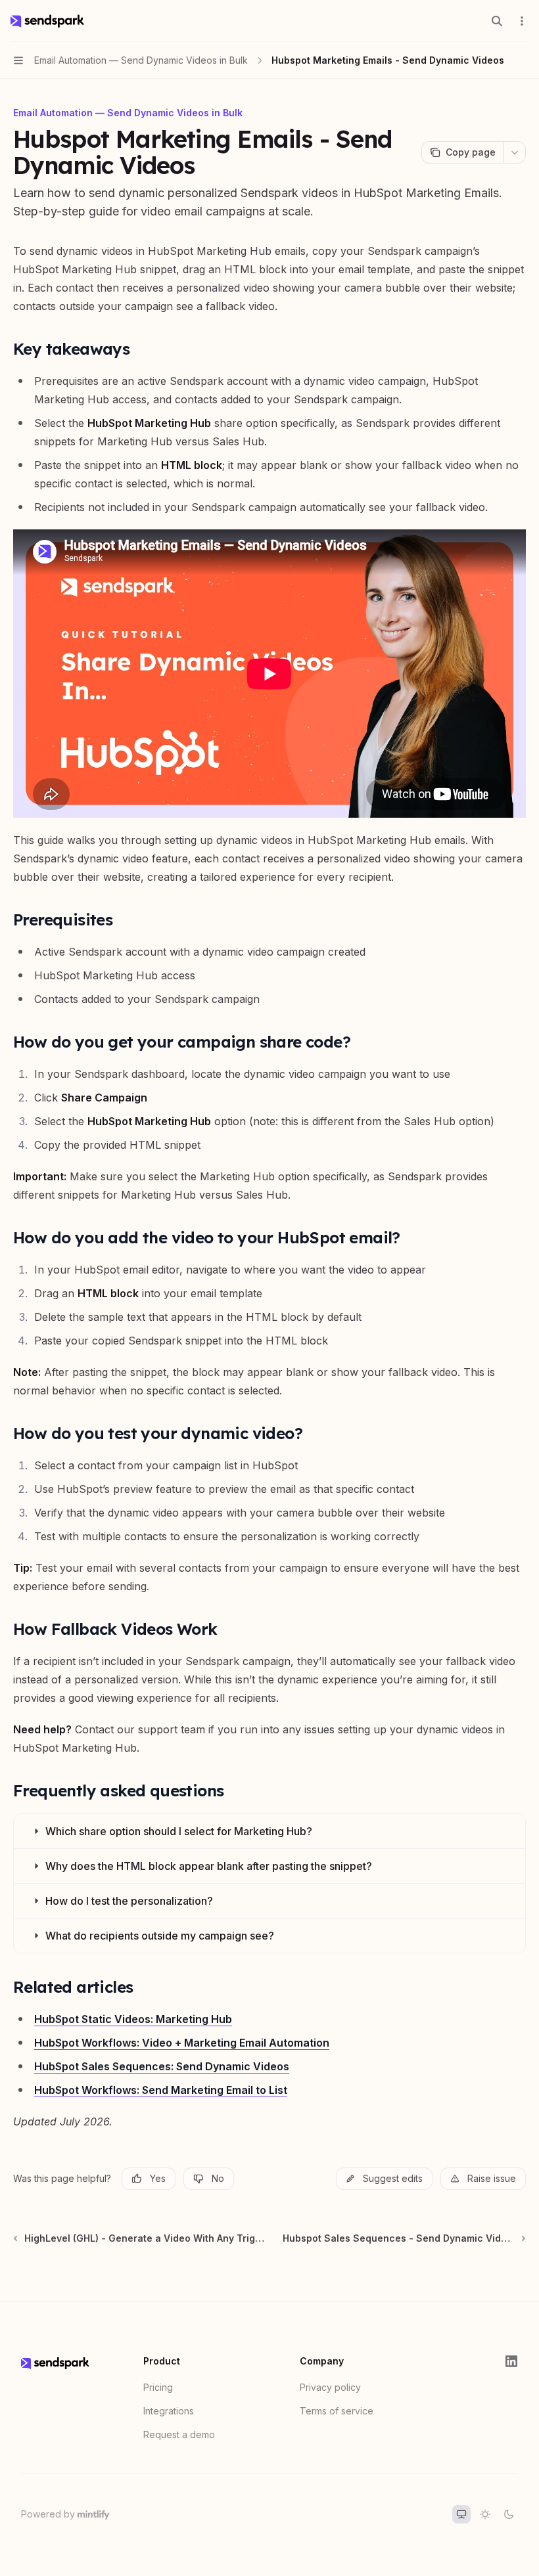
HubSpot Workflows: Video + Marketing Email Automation (182, 2043)
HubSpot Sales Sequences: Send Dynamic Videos (162, 2066)
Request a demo (179, 2434)
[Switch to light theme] (485, 2514)
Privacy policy (330, 2387)
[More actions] (522, 21)
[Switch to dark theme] (509, 2514)
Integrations (169, 2411)
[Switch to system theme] (461, 2514)
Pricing (158, 2387)
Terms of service (337, 2411)
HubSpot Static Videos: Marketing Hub (133, 2019)
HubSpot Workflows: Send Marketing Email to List (161, 2090)
